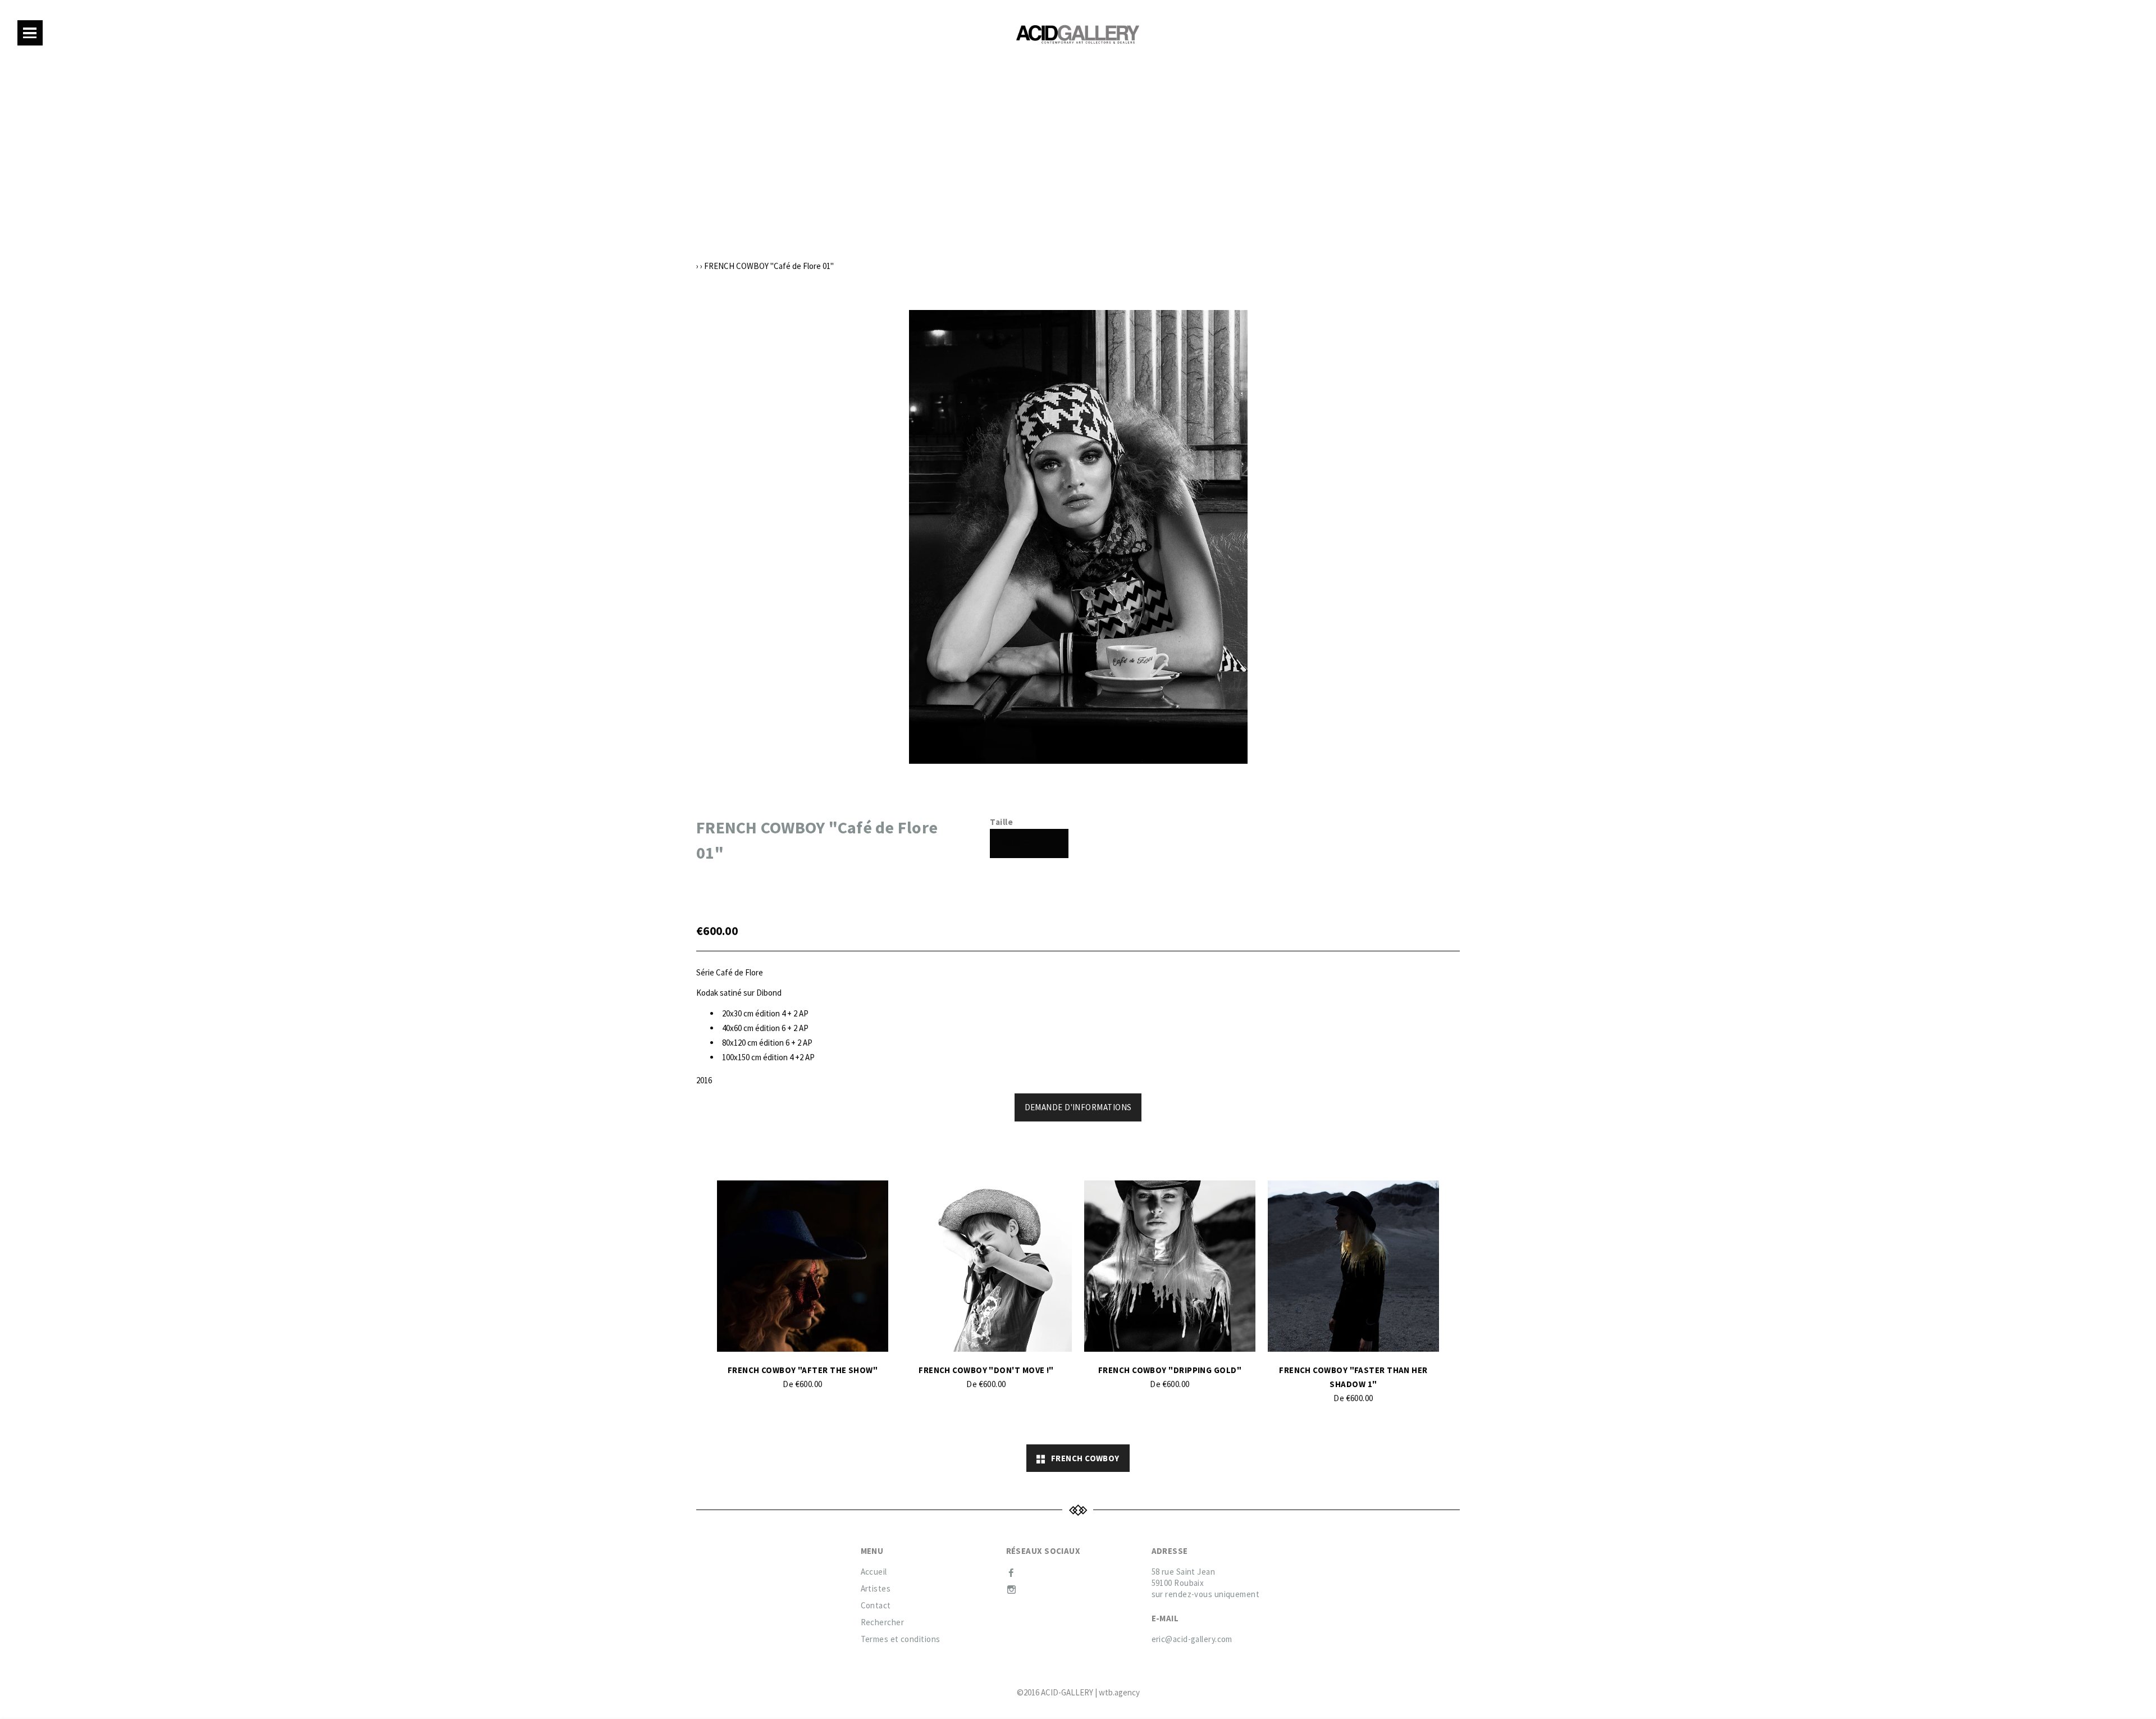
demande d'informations (1078, 1107)
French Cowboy (1082, 1458)
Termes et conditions (901, 1639)
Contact (876, 1605)
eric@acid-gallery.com (1192, 1639)
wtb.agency (1119, 1692)
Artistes (876, 1588)
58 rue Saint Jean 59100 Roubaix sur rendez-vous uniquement (1206, 1583)
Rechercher (883, 1622)
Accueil (874, 1572)
